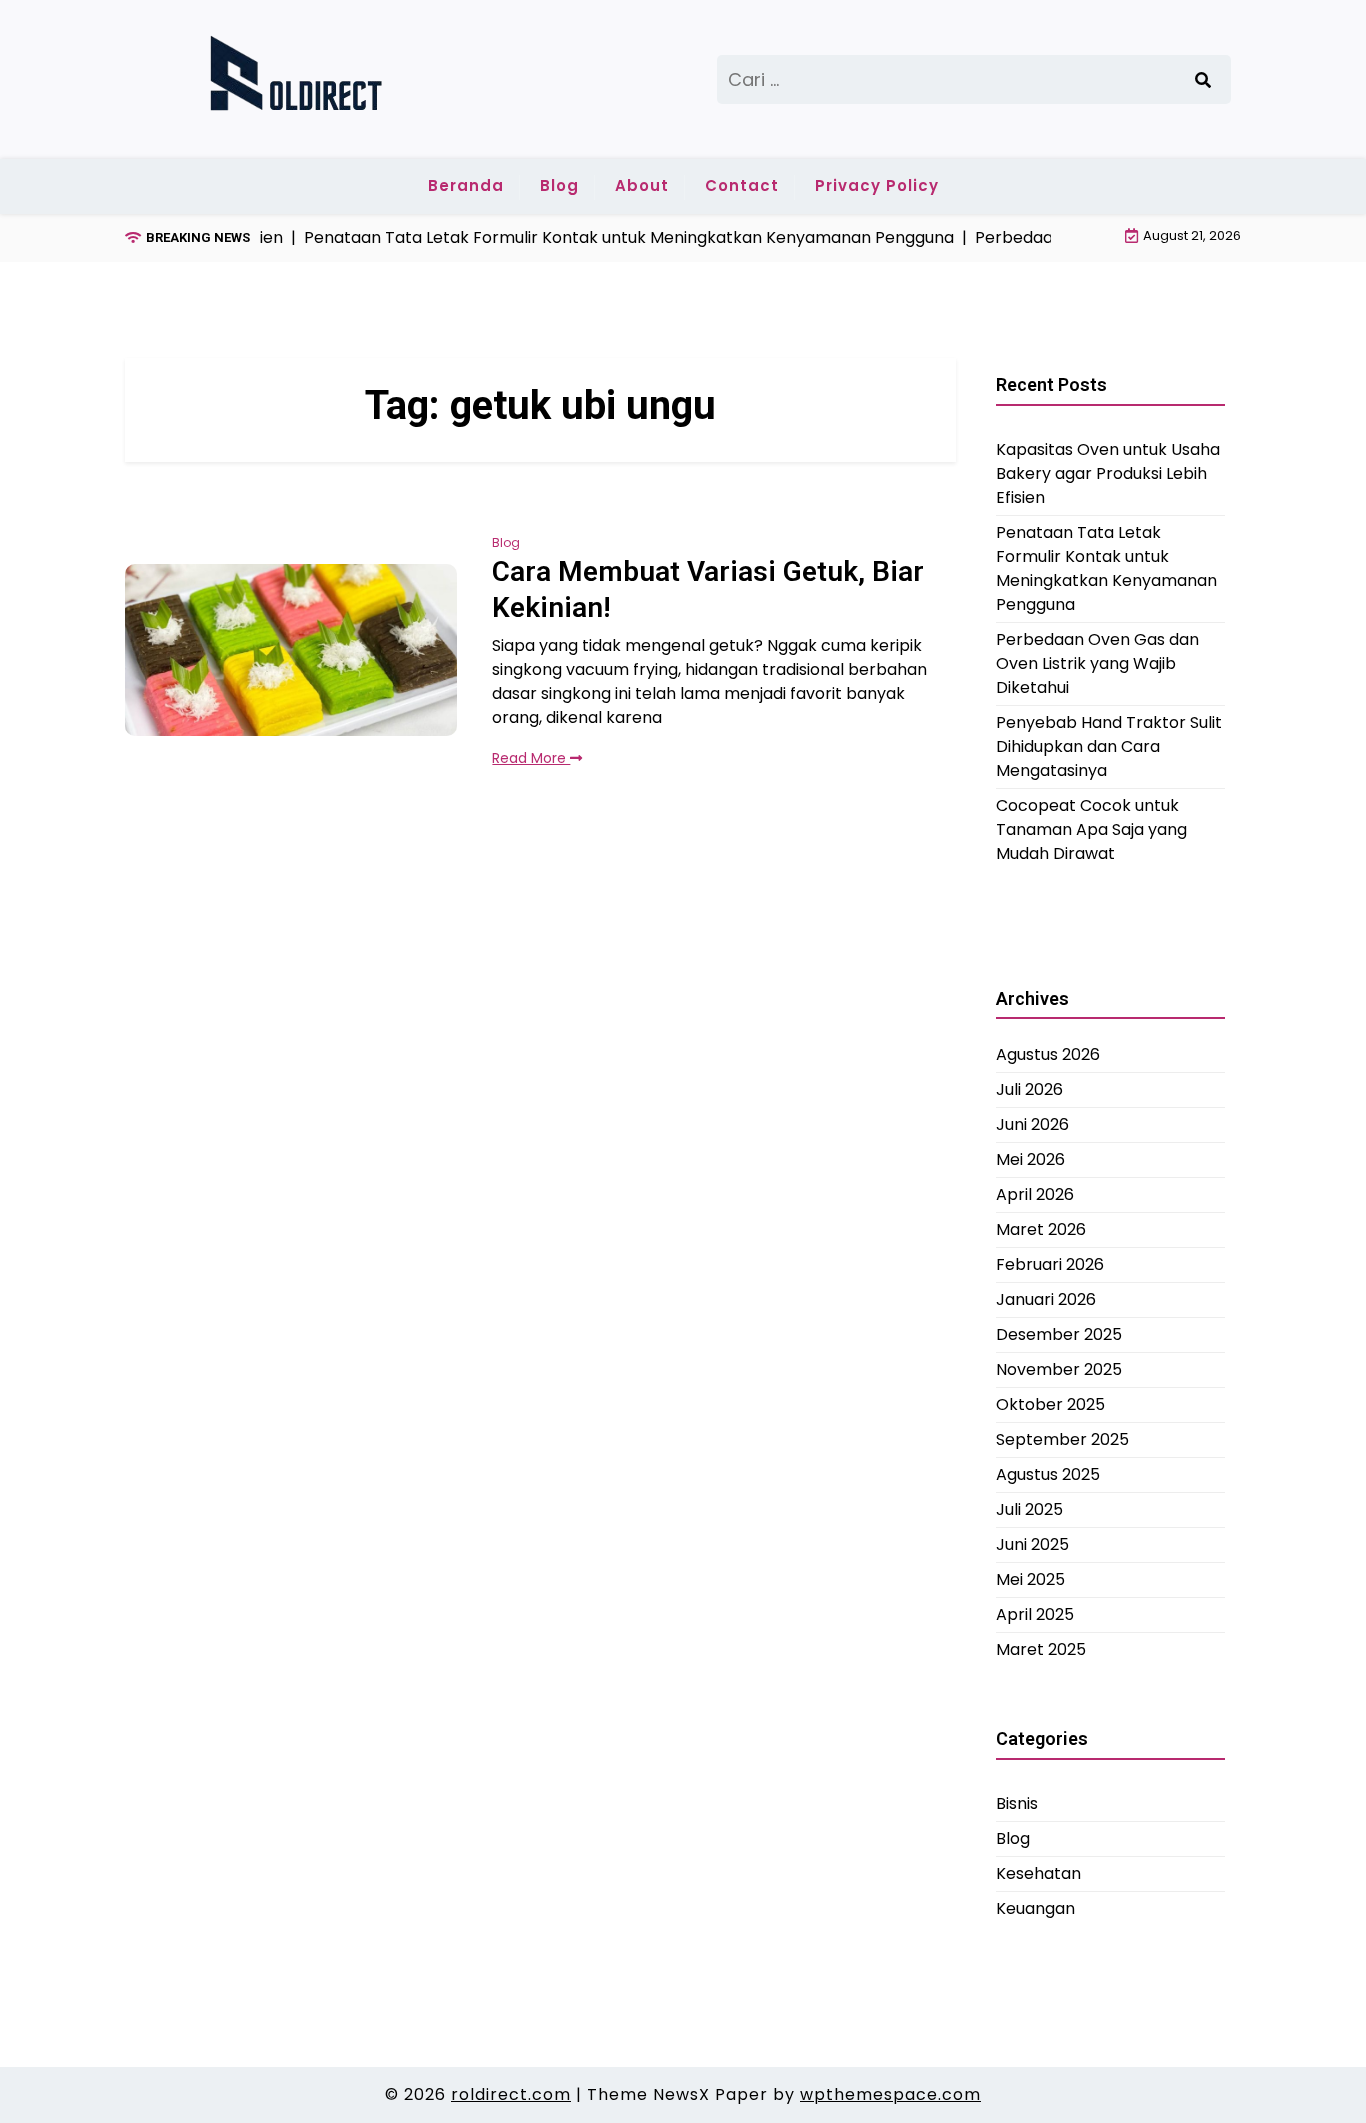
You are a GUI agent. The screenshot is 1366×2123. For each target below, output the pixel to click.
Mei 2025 (1030, 1579)
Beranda (466, 185)
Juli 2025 (1029, 1509)
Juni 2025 (1032, 1544)
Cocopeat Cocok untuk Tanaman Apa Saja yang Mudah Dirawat (1091, 828)
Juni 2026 (1032, 1124)
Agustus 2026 (1048, 1054)
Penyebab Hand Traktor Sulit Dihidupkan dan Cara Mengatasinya (1109, 745)
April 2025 (1035, 1614)
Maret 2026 (1041, 1229)
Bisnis (1017, 1802)
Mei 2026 (1030, 1159)
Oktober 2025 (1050, 1404)
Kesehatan (1038, 1872)
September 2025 (1062, 1439)
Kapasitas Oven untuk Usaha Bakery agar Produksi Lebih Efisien (1108, 472)
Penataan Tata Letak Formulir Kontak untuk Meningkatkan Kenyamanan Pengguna (1106, 567)
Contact (742, 185)
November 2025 (1059, 1369)
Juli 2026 (1029, 1089)
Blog (559, 185)
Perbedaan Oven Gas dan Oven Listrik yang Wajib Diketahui (1097, 662)
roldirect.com (511, 2094)
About (642, 185)
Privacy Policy (877, 185)
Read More (531, 758)
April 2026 (1035, 1194)
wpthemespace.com (890, 2094)
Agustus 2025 (1048, 1474)
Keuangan (1035, 1907)
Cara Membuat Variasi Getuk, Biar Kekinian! (708, 589)
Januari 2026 (1046, 1299)
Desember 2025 (1059, 1334)
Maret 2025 (1041, 1649)
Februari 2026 (1050, 1264)
